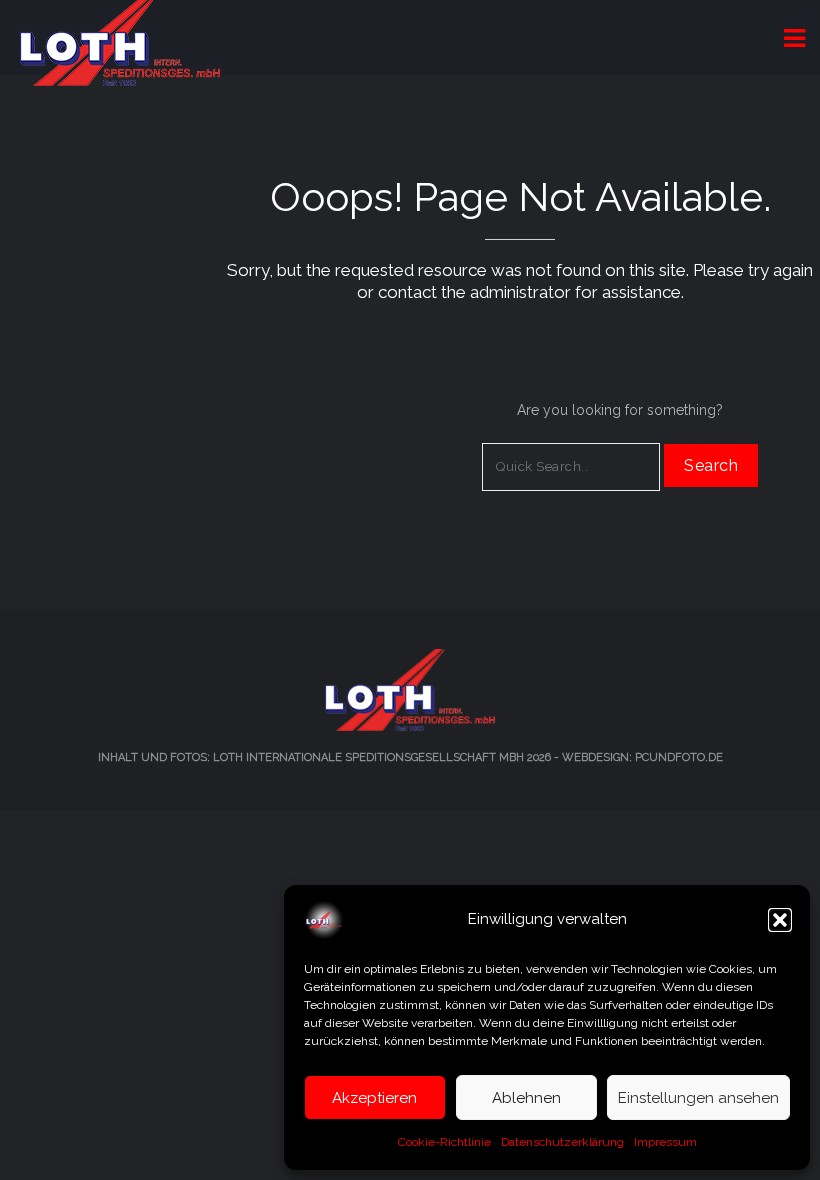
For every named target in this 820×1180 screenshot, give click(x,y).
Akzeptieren (374, 1098)
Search (711, 465)
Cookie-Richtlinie (444, 1142)
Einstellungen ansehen (698, 1098)
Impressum (665, 1142)
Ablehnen (526, 1098)
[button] (780, 920)
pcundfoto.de (679, 757)
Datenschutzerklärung (562, 1142)
